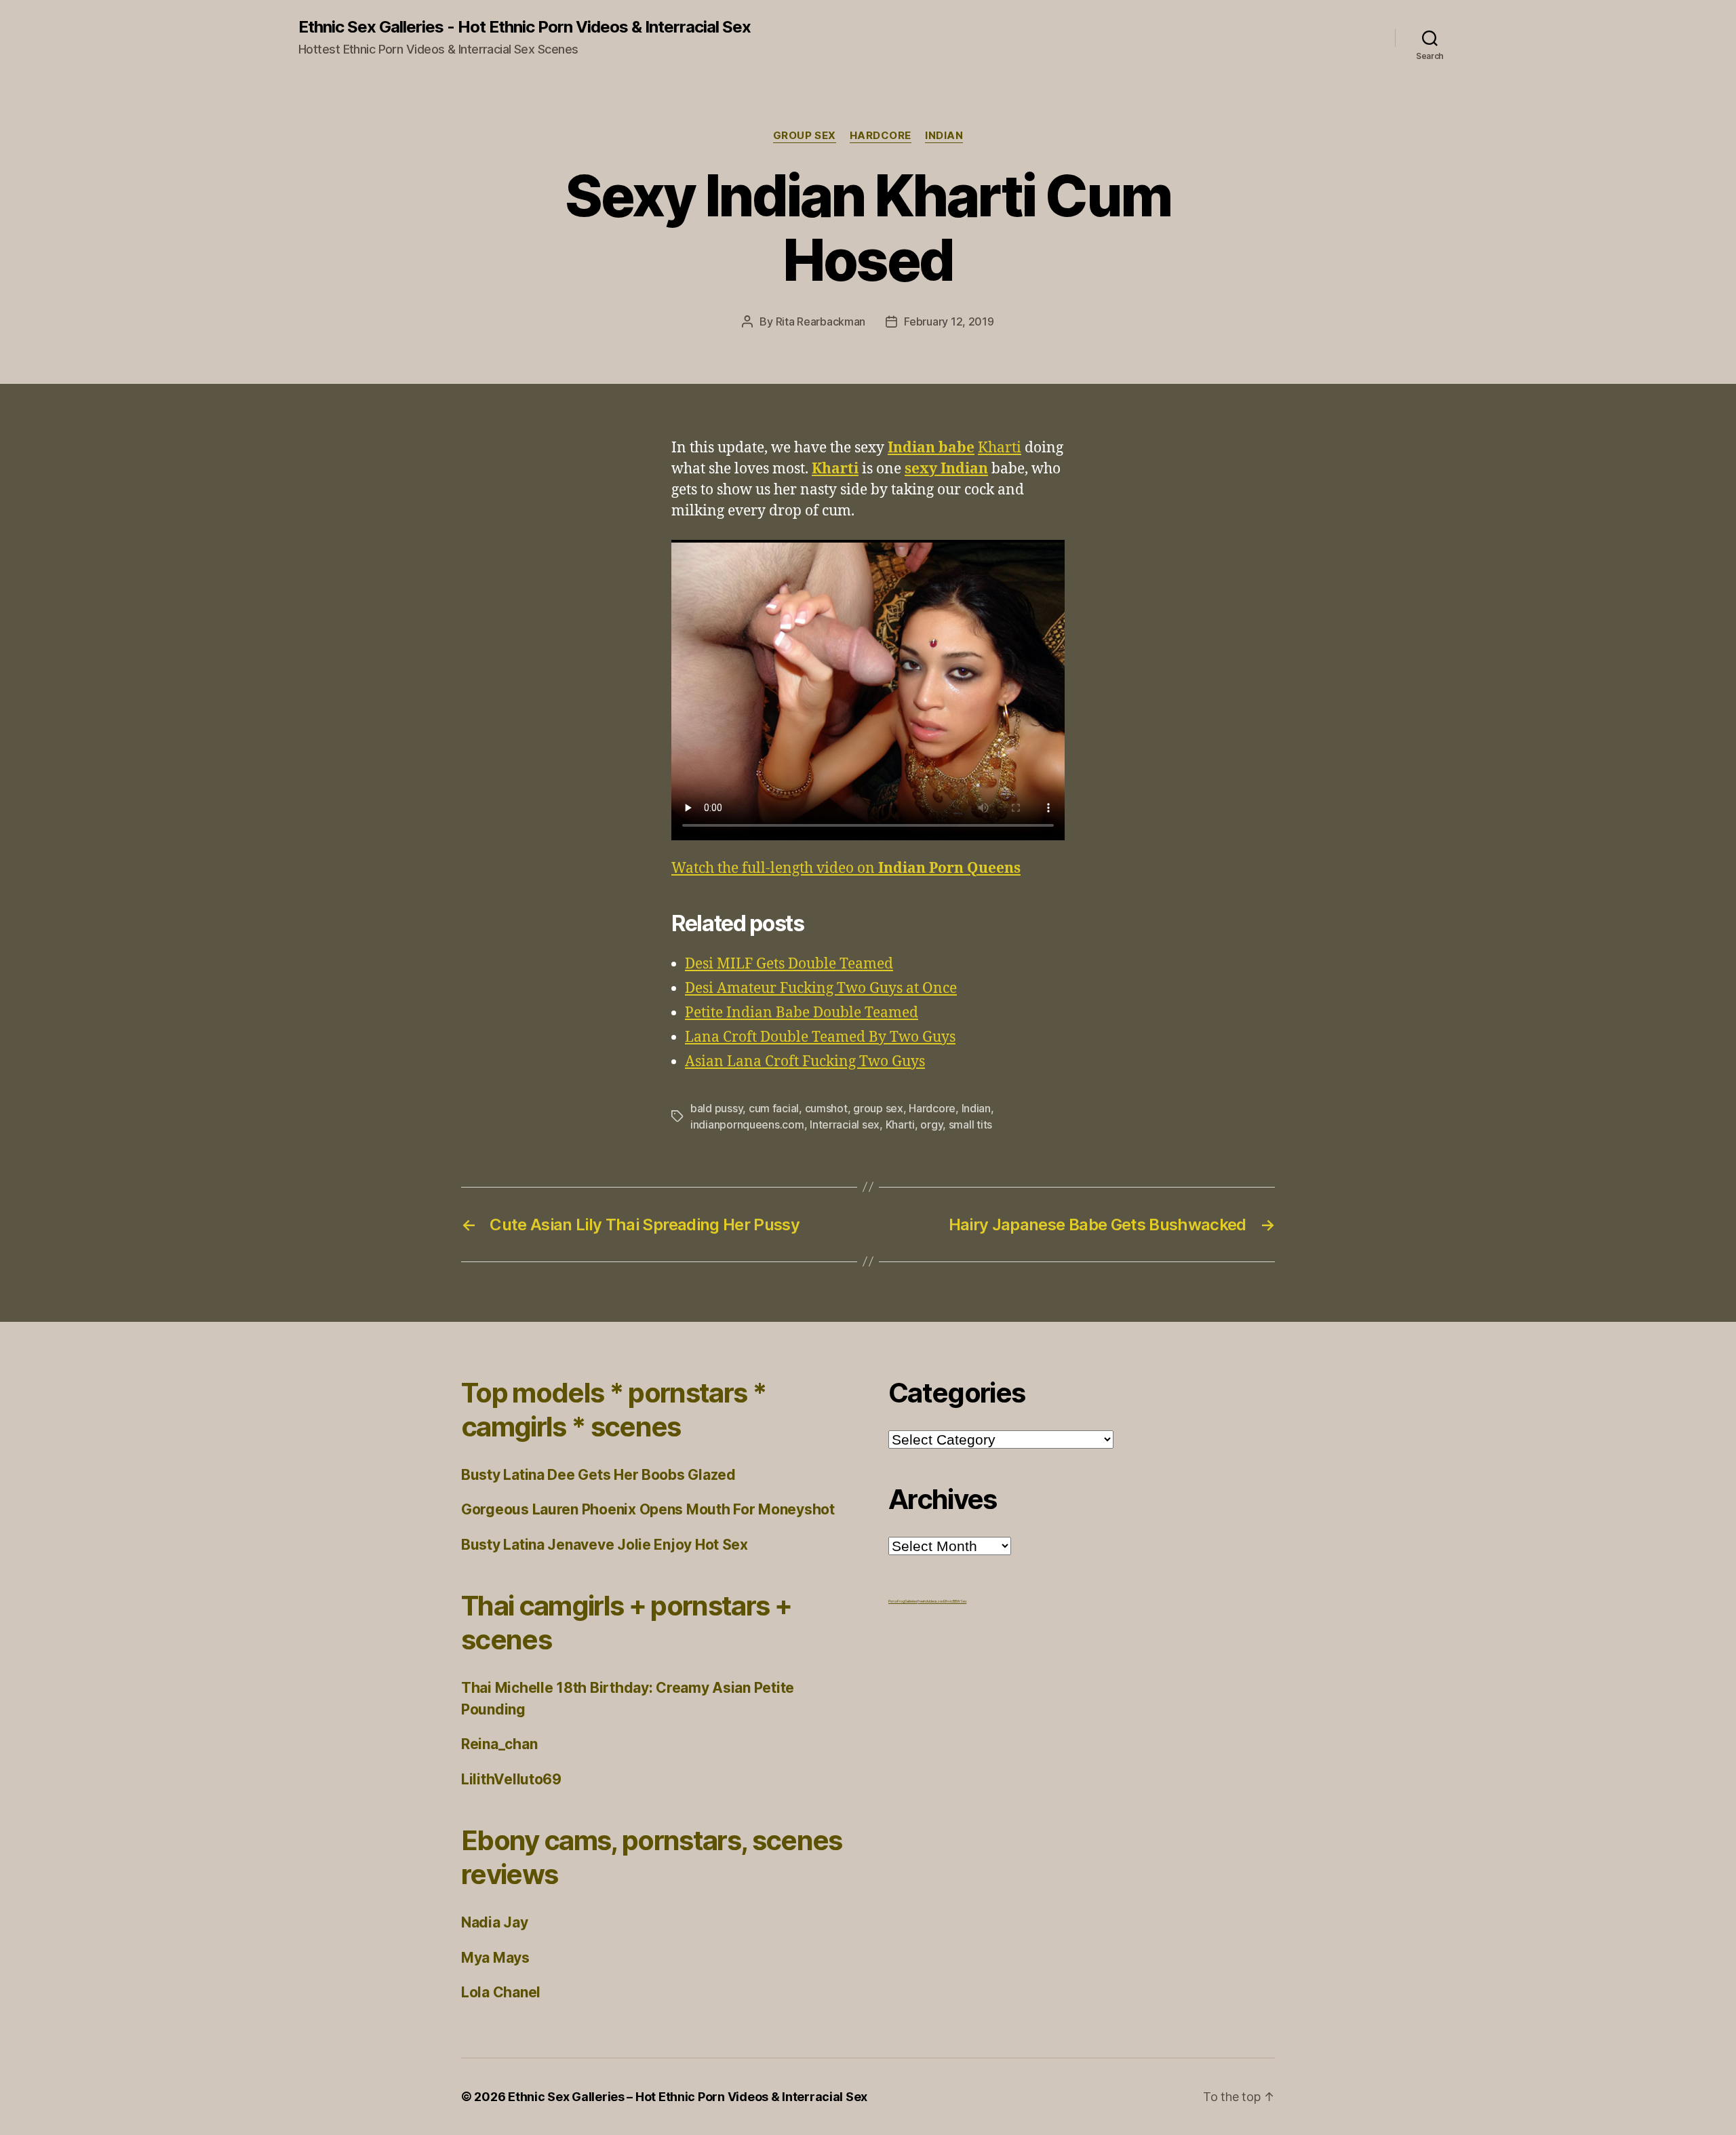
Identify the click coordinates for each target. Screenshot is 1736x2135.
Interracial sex (845, 1124)
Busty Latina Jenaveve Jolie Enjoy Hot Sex (605, 1545)
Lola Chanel (501, 1992)
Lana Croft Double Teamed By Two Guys (820, 1037)
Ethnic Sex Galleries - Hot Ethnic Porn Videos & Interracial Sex (525, 27)
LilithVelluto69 (511, 1779)
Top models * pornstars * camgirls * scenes (614, 1410)
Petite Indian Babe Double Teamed (802, 1013)
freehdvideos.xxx (930, 1601)
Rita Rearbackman (821, 321)
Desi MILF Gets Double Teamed (789, 964)
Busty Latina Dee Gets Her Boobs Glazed (598, 1475)
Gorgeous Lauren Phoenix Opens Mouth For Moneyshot (648, 1509)
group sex (878, 1108)
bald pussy (716, 1108)
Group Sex (805, 136)
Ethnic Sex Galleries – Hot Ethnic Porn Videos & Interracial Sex (688, 2097)
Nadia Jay (495, 1922)
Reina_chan (499, 1744)
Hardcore (881, 136)
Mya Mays (495, 1958)
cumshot (826, 1108)
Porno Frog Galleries (903, 1601)
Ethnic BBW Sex (955, 1601)
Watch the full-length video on (846, 868)
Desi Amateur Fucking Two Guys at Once (821, 988)
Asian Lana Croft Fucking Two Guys (805, 1062)
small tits (970, 1124)
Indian (944, 136)
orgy (931, 1124)
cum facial (774, 1108)
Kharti (1000, 448)
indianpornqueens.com (747, 1124)
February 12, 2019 (949, 321)
